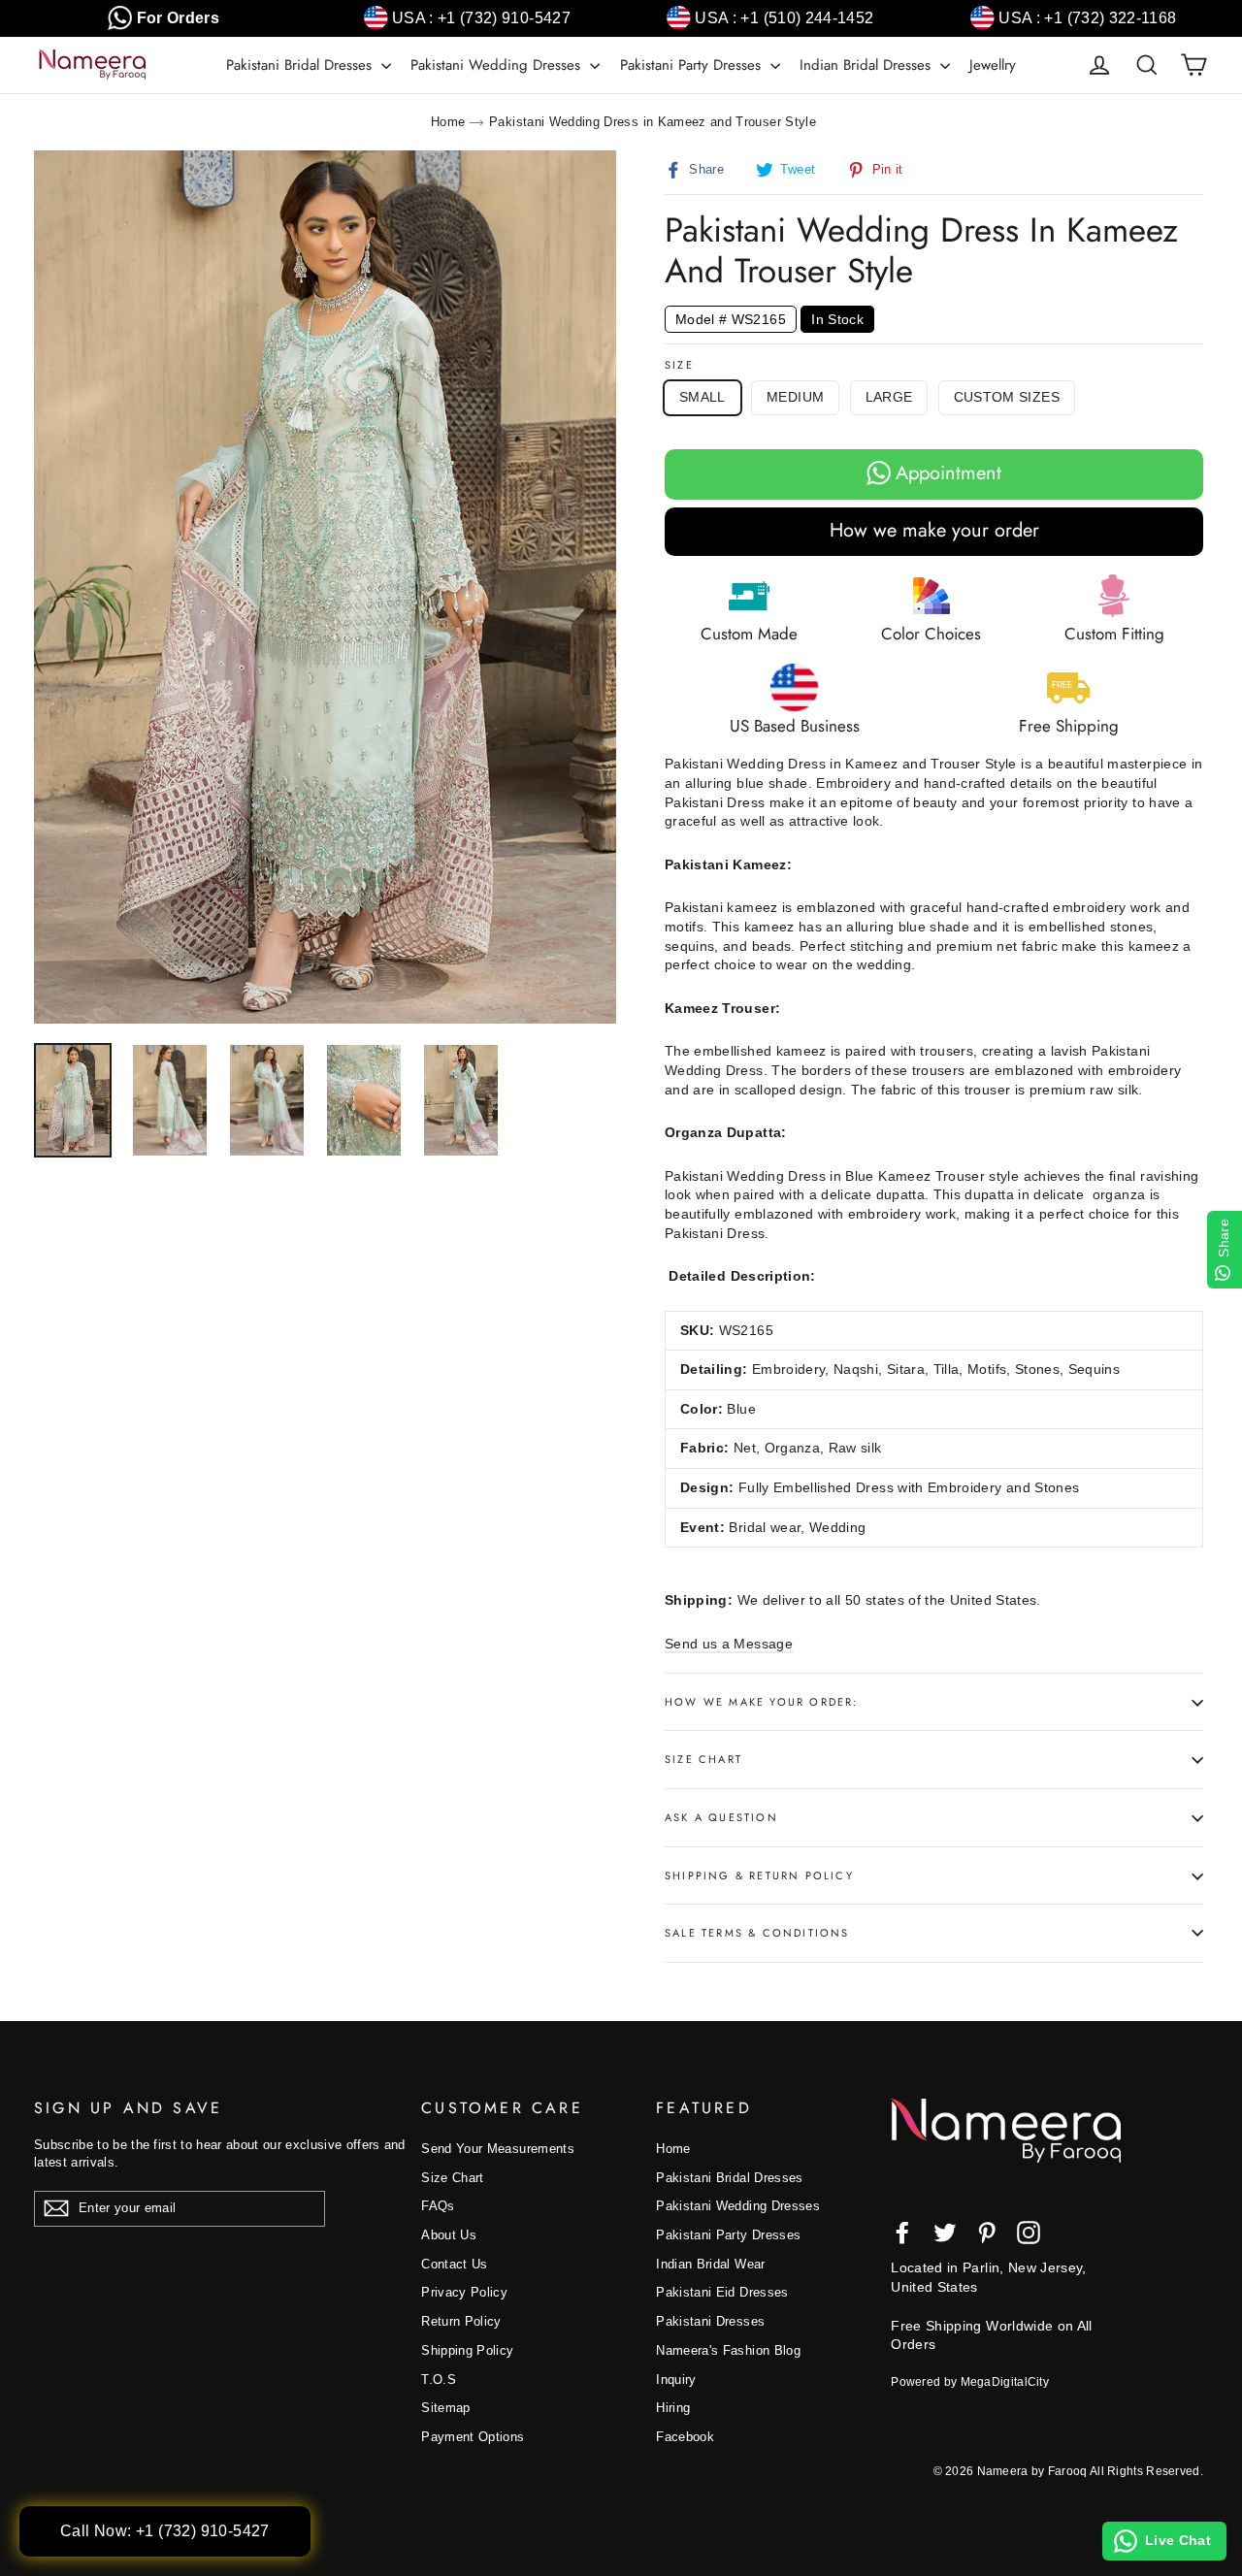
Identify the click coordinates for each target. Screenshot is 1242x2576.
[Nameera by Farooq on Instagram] (1029, 2233)
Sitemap (445, 2408)
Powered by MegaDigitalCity (970, 2382)
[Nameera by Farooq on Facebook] (902, 2233)
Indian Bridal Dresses (867, 65)
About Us (449, 2235)
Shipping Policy (467, 2350)
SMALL (703, 397)
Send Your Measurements (498, 2149)
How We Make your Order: (762, 1702)
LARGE (889, 397)
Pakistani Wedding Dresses (498, 65)
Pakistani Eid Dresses (722, 2292)
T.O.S (439, 2380)
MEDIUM (795, 397)
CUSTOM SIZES (1007, 397)
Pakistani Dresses (710, 2321)
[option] (325, 587)
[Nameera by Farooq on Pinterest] (987, 2233)
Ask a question (721, 1817)
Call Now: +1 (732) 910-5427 (165, 2531)
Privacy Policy (464, 2292)
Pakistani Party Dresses (693, 65)
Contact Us (455, 2264)
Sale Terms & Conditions (757, 1933)
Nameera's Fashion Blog (728, 2350)
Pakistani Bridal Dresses (301, 65)
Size (679, 365)
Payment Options (473, 2437)
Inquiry (676, 2380)
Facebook (685, 2437)
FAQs (438, 2206)
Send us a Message (729, 1644)
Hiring (673, 2408)
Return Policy (461, 2321)
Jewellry (993, 65)
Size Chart (703, 1759)
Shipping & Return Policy (759, 1875)
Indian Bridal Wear (710, 2264)
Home (448, 122)
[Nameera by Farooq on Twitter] (945, 2233)
